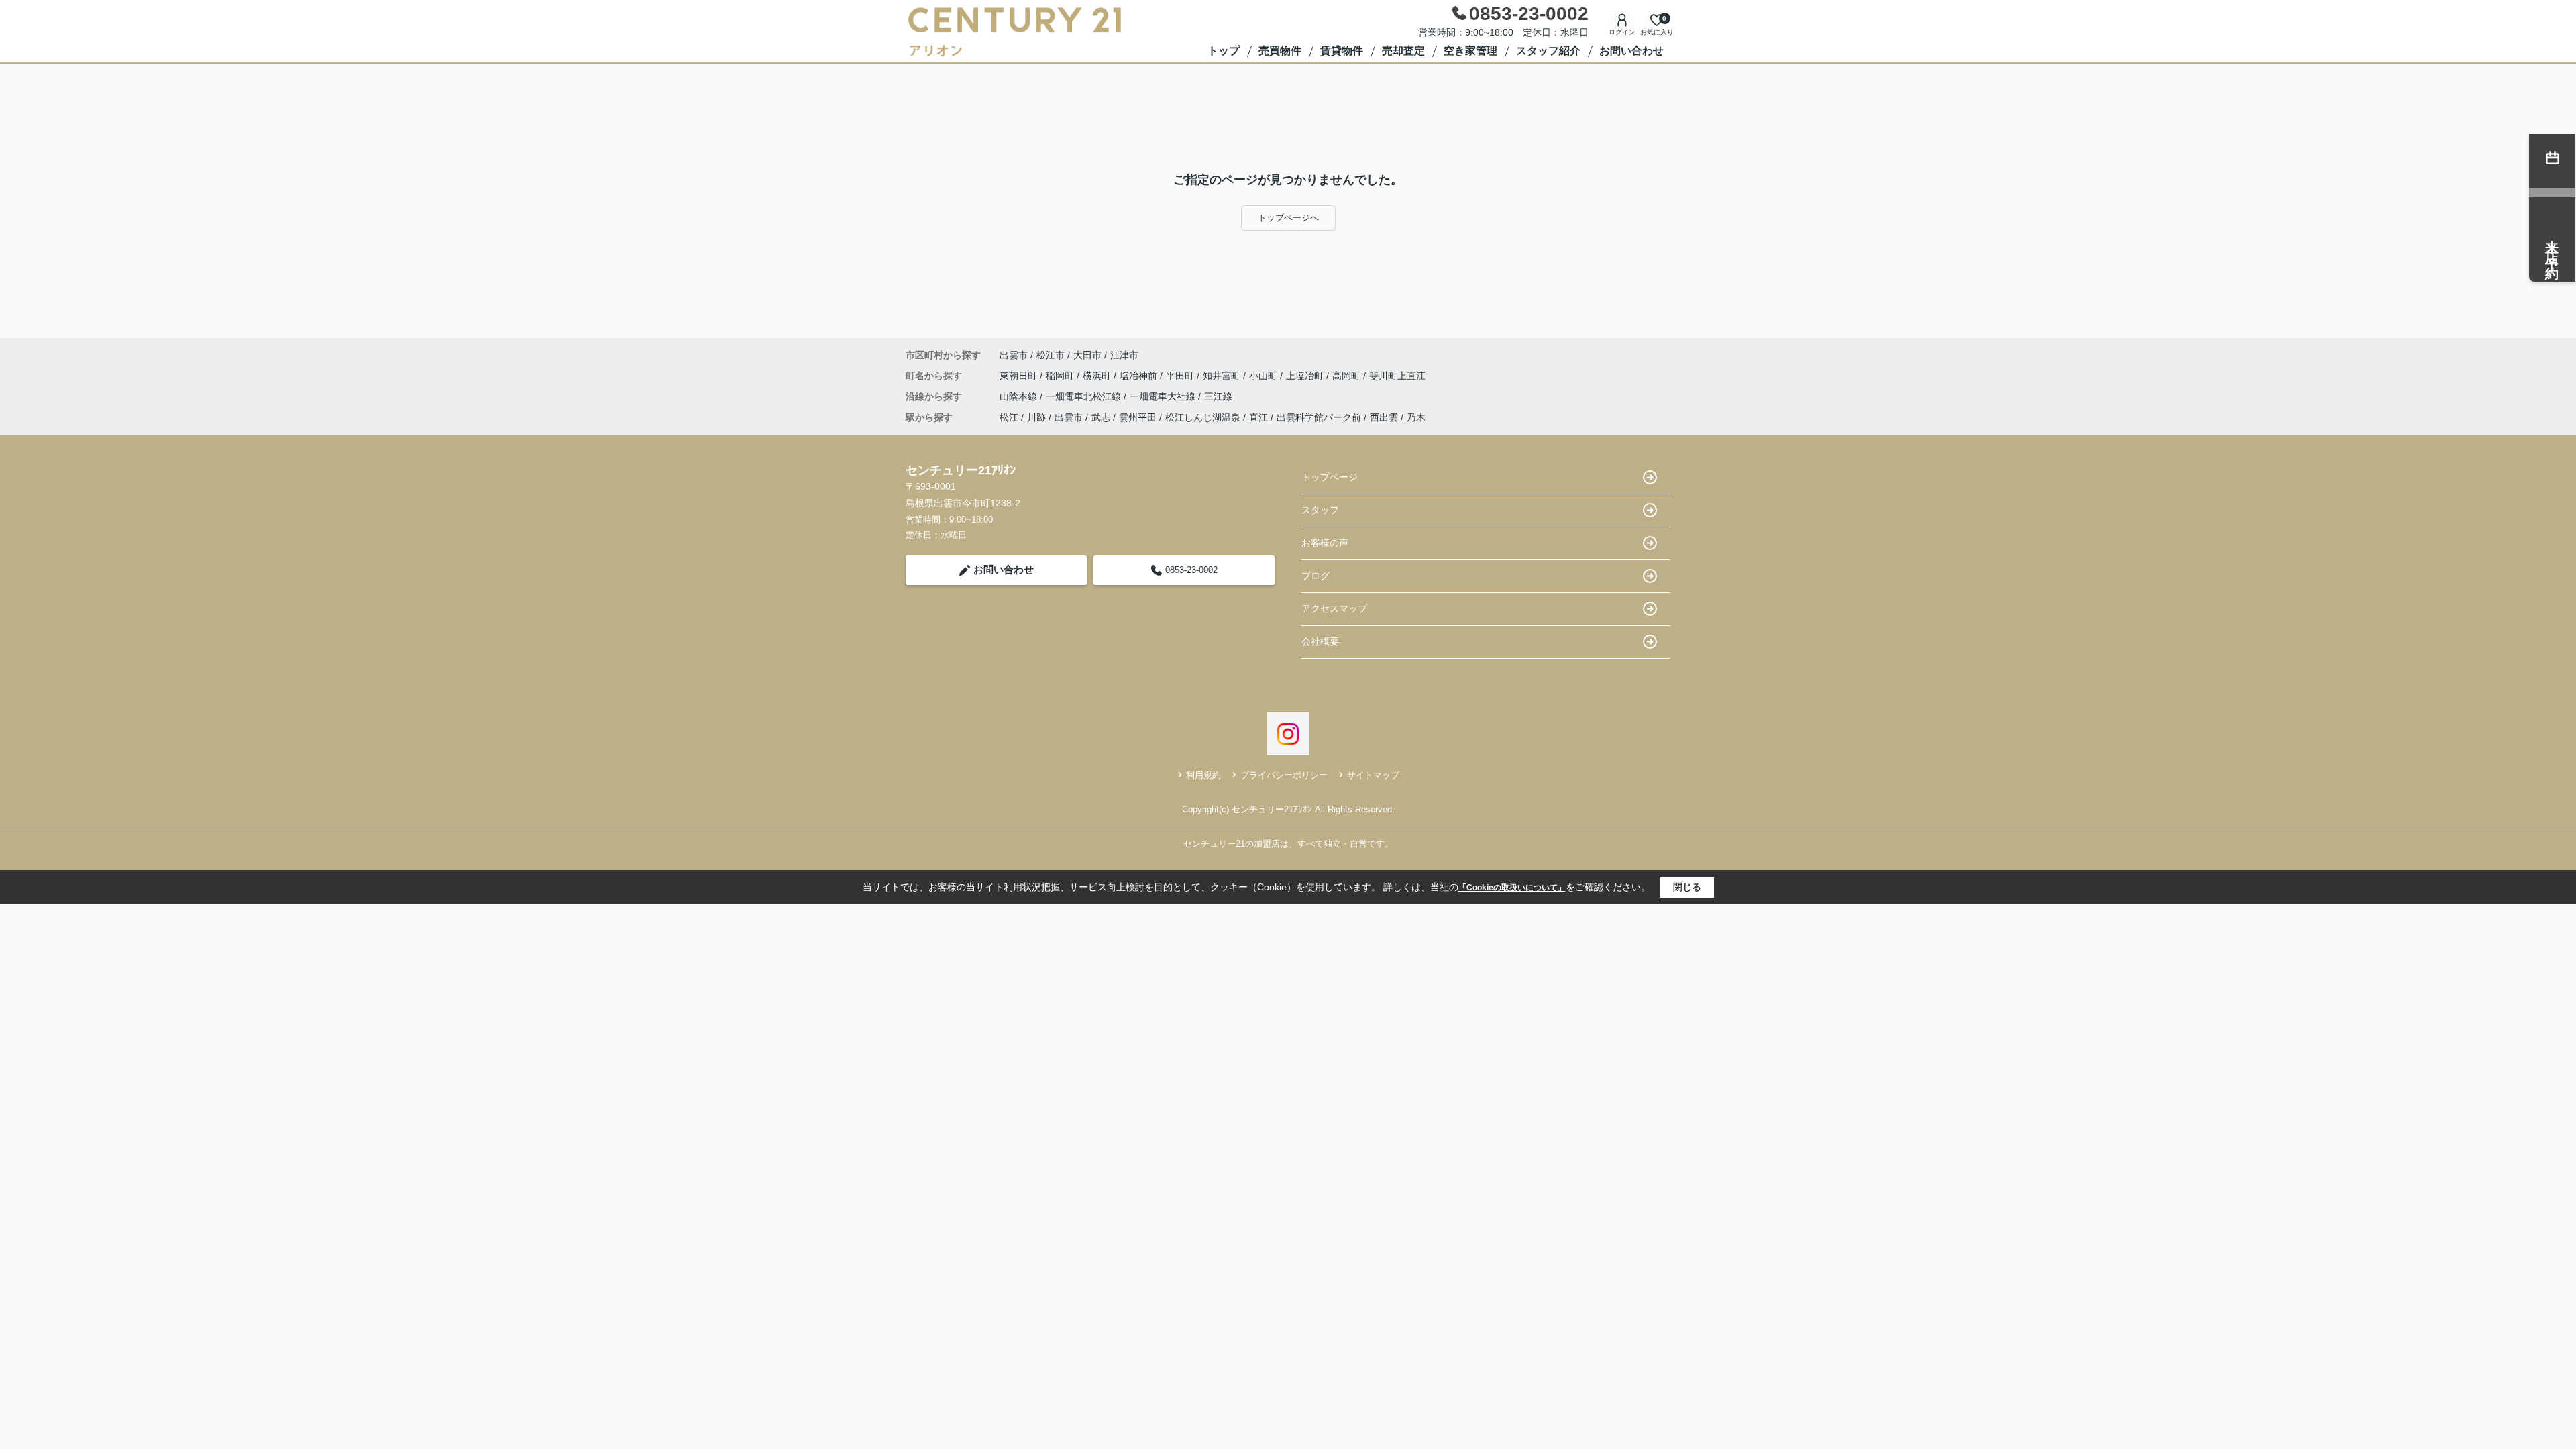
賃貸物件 (1342, 51)
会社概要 (1320, 641)
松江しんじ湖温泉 (1203, 417)
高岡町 (1348, 376)
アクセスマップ (1334, 608)
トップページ (1330, 477)
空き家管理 (1470, 51)
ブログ (1316, 576)
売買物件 (1280, 51)
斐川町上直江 (1397, 376)
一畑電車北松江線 (1085, 396)
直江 (1258, 417)
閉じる (1687, 887)
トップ (1224, 51)
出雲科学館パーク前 (1319, 417)
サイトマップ (1373, 775)
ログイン (1622, 32)
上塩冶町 (1306, 376)
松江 (1009, 417)
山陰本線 (1020, 396)
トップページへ (1288, 218)
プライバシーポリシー (1284, 775)
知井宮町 (1223, 376)
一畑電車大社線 (1164, 396)
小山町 (1265, 376)
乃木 (1416, 417)
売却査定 (1403, 51)
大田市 (1087, 355)
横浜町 (1098, 376)
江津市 (1124, 355)
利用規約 (1203, 775)
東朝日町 (1020, 376)
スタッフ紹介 (1548, 51)
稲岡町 (1061, 376)
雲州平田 (1138, 417)
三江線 (1218, 396)
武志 (1101, 417)
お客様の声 (1325, 543)
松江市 (1051, 355)
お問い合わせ (1631, 51)
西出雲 (1384, 417)
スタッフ (1320, 510)
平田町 (1181, 376)
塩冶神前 (1140, 376)
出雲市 (1014, 355)
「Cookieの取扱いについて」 (1512, 888)
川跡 (1036, 417)
